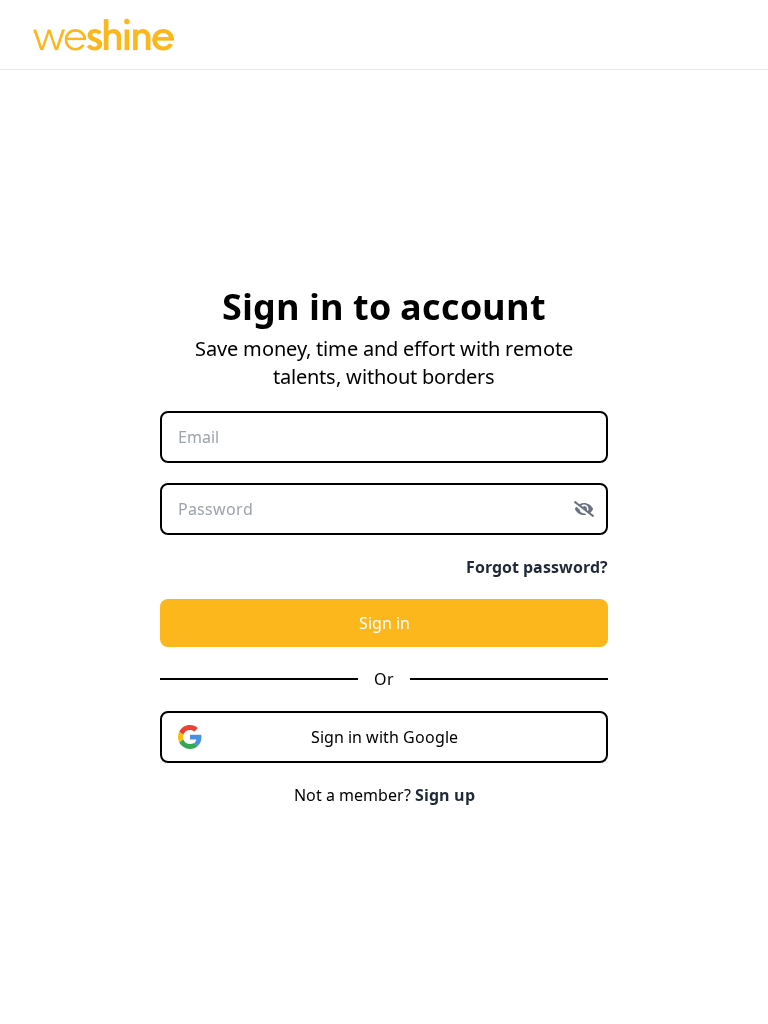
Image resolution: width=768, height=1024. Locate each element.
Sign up (445, 795)
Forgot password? (537, 567)
